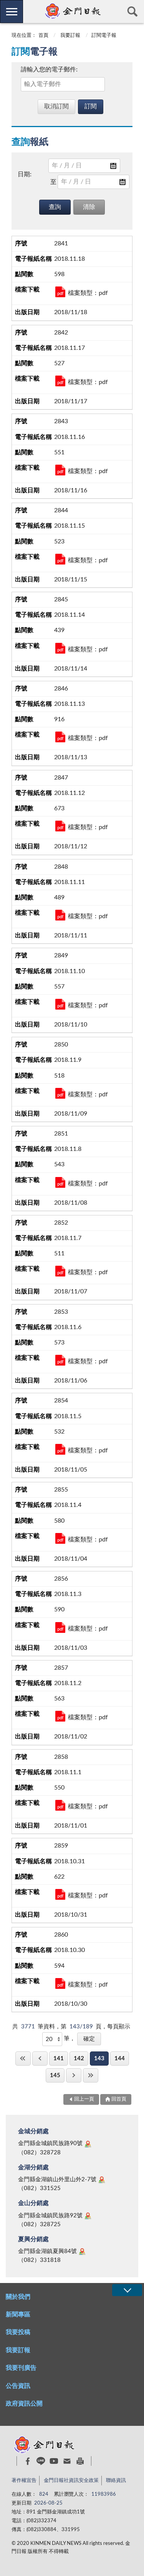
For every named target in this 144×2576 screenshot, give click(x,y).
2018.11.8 (60, 1182)
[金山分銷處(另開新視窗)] (88, 2216)
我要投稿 (18, 2332)
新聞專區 (18, 2314)
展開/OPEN (127, 2290)
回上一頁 (40, 2059)
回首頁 (119, 2099)
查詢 (132, 12)
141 (59, 2059)
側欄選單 (12, 12)
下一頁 (74, 2075)
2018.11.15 (60, 559)
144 (120, 2059)
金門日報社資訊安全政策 (71, 2481)
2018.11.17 (60, 381)
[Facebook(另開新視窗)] (28, 2461)
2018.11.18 (60, 292)
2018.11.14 (60, 648)
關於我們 (18, 2297)
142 (79, 2059)
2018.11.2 (60, 1716)
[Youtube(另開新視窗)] (54, 2461)
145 (55, 2075)
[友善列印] (80, 2461)
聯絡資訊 (116, 2481)
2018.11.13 (60, 737)
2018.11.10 (60, 1004)
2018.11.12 (60, 826)
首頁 (43, 36)
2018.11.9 (60, 1093)
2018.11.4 (60, 1538)
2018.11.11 (60, 915)
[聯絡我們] (67, 2461)
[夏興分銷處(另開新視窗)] (82, 2252)
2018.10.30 (60, 1983)
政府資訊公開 (24, 2404)
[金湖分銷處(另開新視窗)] (102, 2180)
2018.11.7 (60, 1271)
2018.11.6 (60, 1360)
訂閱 (91, 106)
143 (99, 2059)
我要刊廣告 (21, 2368)
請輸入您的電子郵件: (49, 70)
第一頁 (23, 2059)
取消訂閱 (56, 106)
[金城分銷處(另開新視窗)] (88, 2144)
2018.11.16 (60, 470)
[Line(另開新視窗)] (41, 2461)
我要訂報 (70, 36)
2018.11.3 (60, 1627)
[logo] (72, 11)
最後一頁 (91, 2075)
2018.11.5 (60, 1449)
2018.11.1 (60, 1805)
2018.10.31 (60, 1894)
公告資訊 (18, 2386)
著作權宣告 (24, 2481)
